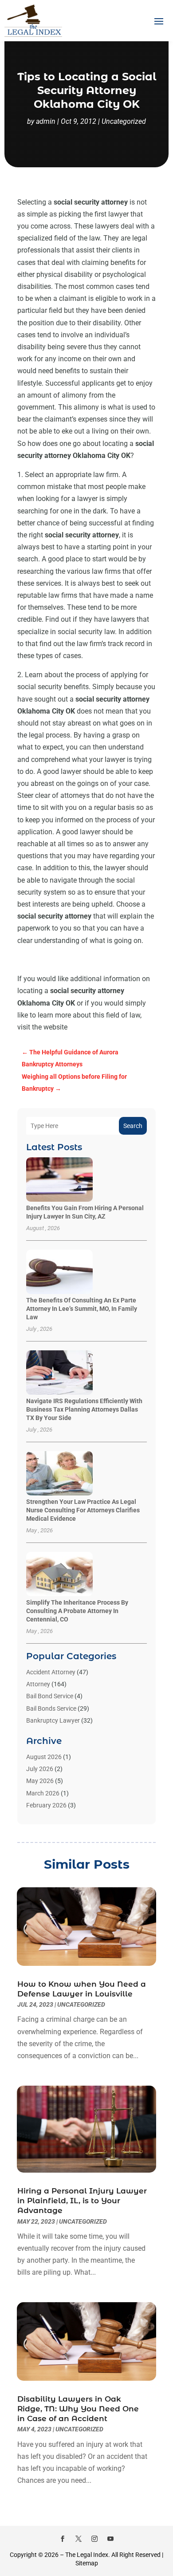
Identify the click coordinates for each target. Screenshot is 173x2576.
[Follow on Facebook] (63, 2539)
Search (133, 1126)
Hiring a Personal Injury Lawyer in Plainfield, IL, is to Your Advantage (82, 2201)
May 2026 (40, 1781)
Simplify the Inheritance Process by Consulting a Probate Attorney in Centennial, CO (77, 1611)
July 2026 (40, 1769)
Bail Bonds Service (51, 1708)
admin (46, 121)
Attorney (38, 1684)
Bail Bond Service (50, 1696)
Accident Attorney (51, 1672)
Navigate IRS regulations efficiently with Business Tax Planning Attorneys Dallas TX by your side (84, 1409)
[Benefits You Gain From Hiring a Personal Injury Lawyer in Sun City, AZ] (59, 1180)
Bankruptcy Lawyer (53, 1720)
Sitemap (87, 2563)
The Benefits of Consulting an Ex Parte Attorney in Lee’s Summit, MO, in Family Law (82, 1309)
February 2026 (46, 1805)
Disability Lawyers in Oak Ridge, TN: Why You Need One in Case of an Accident (78, 2409)
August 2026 (44, 1757)
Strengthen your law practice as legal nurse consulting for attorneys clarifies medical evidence (83, 1510)
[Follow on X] (79, 2539)
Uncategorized (124, 121)
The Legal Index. (88, 2555)
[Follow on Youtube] (110, 2539)
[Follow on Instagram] (94, 2539)
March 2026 (43, 1793)
